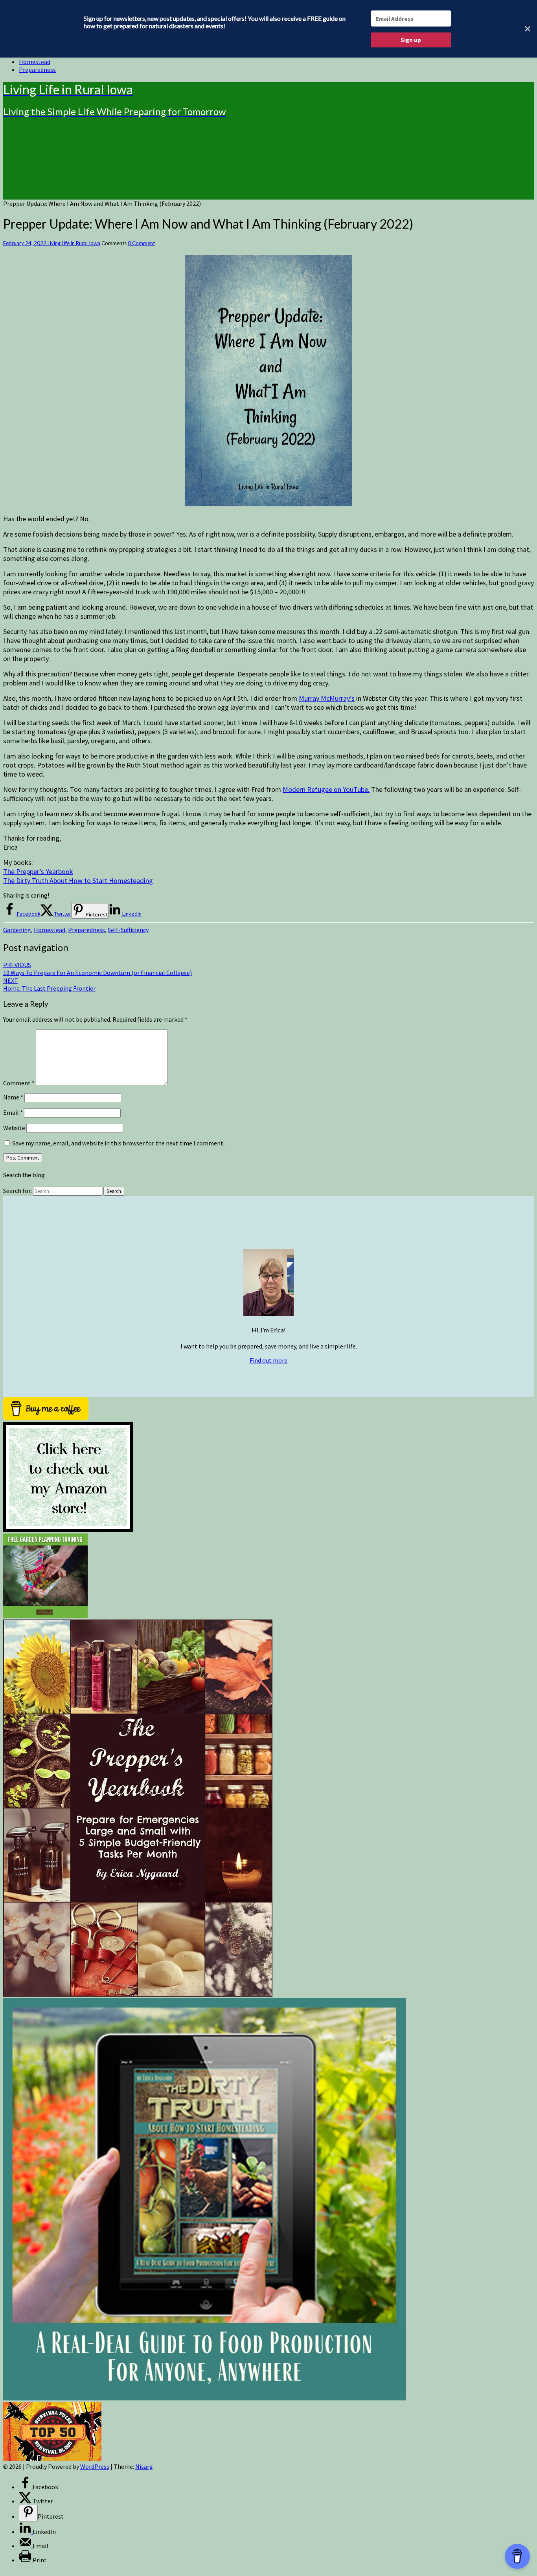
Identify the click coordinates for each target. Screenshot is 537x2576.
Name (13, 1097)
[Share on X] (26, 2501)
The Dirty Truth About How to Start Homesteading (78, 880)
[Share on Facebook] (26, 2487)
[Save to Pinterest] (28, 2513)
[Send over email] (26, 2546)
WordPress (95, 2466)
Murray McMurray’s (327, 698)
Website (14, 1128)
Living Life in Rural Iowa (74, 243)
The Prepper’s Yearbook (38, 871)
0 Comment (141, 243)
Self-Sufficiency (128, 930)
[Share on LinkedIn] (26, 2532)
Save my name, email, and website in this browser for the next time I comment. (118, 1143)
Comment (19, 1083)
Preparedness (37, 70)
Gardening (17, 930)
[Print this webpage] (26, 2560)
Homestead (35, 62)
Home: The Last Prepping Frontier (49, 984)
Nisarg (144, 2466)
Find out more (268, 1360)
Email (13, 1112)
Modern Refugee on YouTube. (326, 789)
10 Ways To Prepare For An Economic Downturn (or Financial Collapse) (97, 969)
